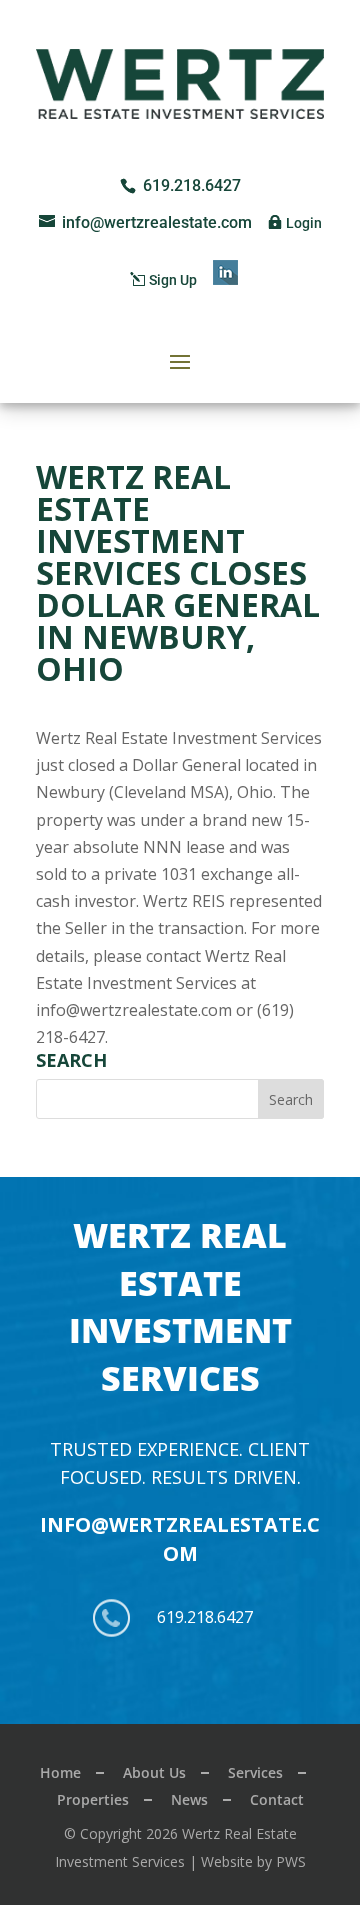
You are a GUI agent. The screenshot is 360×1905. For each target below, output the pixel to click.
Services (255, 1772)
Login (304, 223)
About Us (154, 1772)
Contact (277, 1799)
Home (60, 1772)
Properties (93, 1799)
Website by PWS (253, 1861)
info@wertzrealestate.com (180, 1539)
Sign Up (173, 280)
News (189, 1799)
